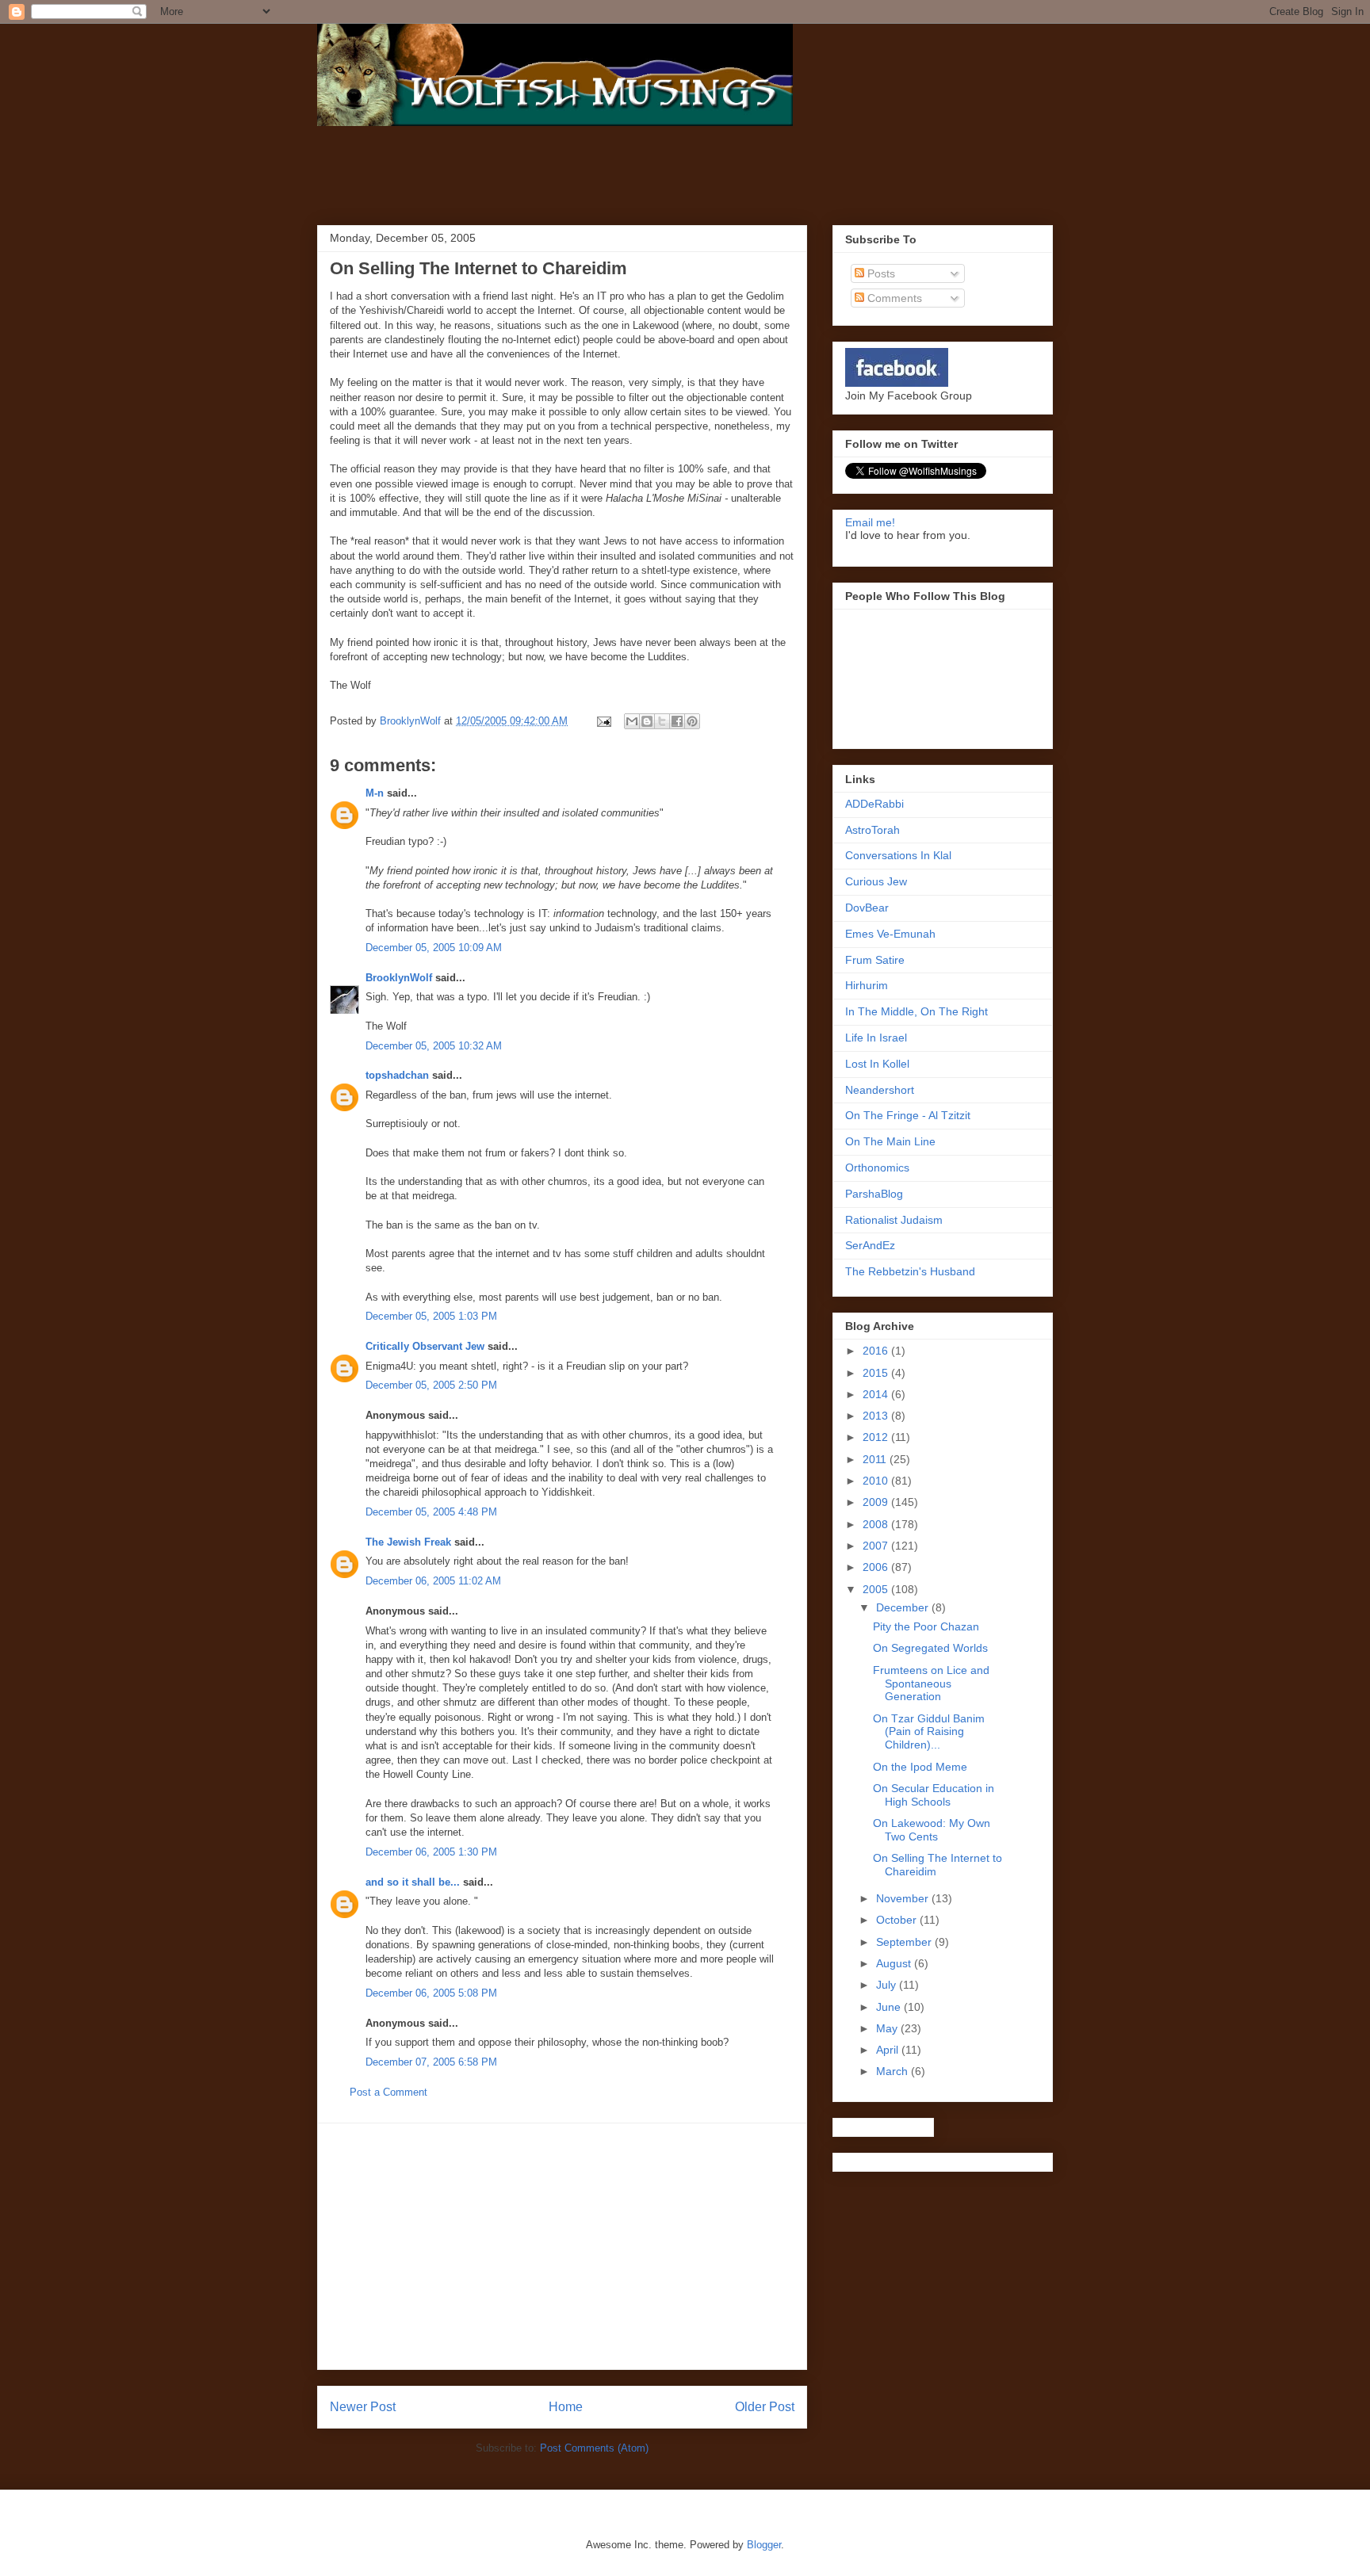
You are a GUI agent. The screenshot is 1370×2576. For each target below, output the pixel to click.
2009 (877, 1502)
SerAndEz (870, 1245)
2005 (877, 1589)
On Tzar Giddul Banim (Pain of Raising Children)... (929, 1732)
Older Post (765, 2407)
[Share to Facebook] (677, 721)
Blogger (764, 2545)
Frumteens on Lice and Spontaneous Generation (931, 1684)
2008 (877, 1524)
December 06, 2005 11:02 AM (433, 1581)
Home (566, 2407)
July (888, 1985)
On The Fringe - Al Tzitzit (908, 1115)
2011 (876, 1459)
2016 (877, 1351)
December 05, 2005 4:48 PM (431, 1512)
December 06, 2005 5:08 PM (431, 1993)
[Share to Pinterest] (692, 721)
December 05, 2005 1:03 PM (431, 1316)
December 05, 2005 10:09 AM (434, 948)
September (905, 1942)
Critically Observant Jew (425, 1346)
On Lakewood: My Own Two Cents (932, 1830)
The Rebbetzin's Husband (910, 1271)
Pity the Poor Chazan (926, 1626)
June (890, 2007)
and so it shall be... (413, 1882)
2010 (877, 1481)
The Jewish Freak (408, 1542)
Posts (880, 273)
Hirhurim (867, 985)
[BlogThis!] (647, 721)
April (889, 2050)
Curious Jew (876, 881)
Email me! (870, 522)
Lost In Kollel (877, 1064)
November (904, 1898)
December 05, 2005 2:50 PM (431, 1385)
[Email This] (632, 721)
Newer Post (363, 2407)
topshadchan (397, 1075)
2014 (877, 1394)
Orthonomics (877, 1168)
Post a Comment (388, 2092)
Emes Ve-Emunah (890, 934)
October (898, 1920)
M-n (375, 793)
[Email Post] (603, 721)
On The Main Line (890, 1141)
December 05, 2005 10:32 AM (434, 1046)
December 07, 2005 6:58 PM (431, 2062)
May (888, 2028)
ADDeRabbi (874, 804)
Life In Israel (876, 1038)
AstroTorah (873, 830)
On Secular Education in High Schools (934, 1795)
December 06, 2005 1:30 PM (431, 1852)
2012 (877, 1437)
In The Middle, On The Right (917, 1011)
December (904, 1607)
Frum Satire (875, 960)
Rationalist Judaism (894, 1220)
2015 (877, 1373)
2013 (877, 1416)
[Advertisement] (526, 174)
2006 (877, 1567)
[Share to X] (662, 721)
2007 (877, 1546)
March (894, 2071)
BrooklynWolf (399, 978)
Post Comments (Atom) (594, 2448)
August (895, 1963)
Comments (893, 298)
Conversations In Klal (898, 855)
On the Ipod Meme (920, 1767)
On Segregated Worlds (930, 1648)
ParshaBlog (874, 1194)
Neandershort (880, 1090)
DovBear (867, 908)
